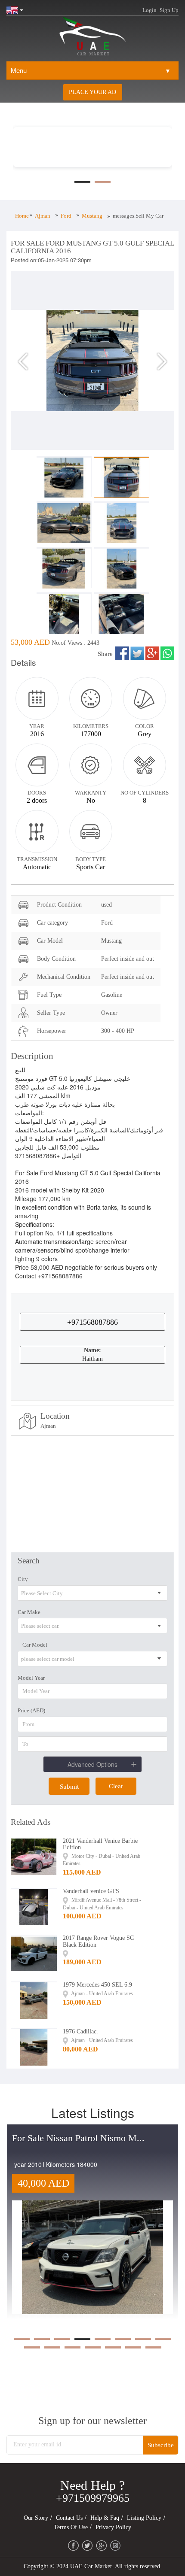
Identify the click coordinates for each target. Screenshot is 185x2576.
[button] (23, 361)
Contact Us (69, 2518)
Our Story (36, 2518)
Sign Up (169, 10)
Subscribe (161, 2445)
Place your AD (92, 92)
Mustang (92, 216)
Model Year (31, 1678)
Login (150, 10)
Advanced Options (92, 1764)
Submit (69, 1787)
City (23, 1579)
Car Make (29, 1612)
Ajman (43, 216)
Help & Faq (105, 2518)
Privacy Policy (113, 2527)
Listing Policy (144, 2518)
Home (22, 216)
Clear (116, 1786)
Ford (66, 216)
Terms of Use (71, 2527)
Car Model (35, 1645)
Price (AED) (31, 1710)
